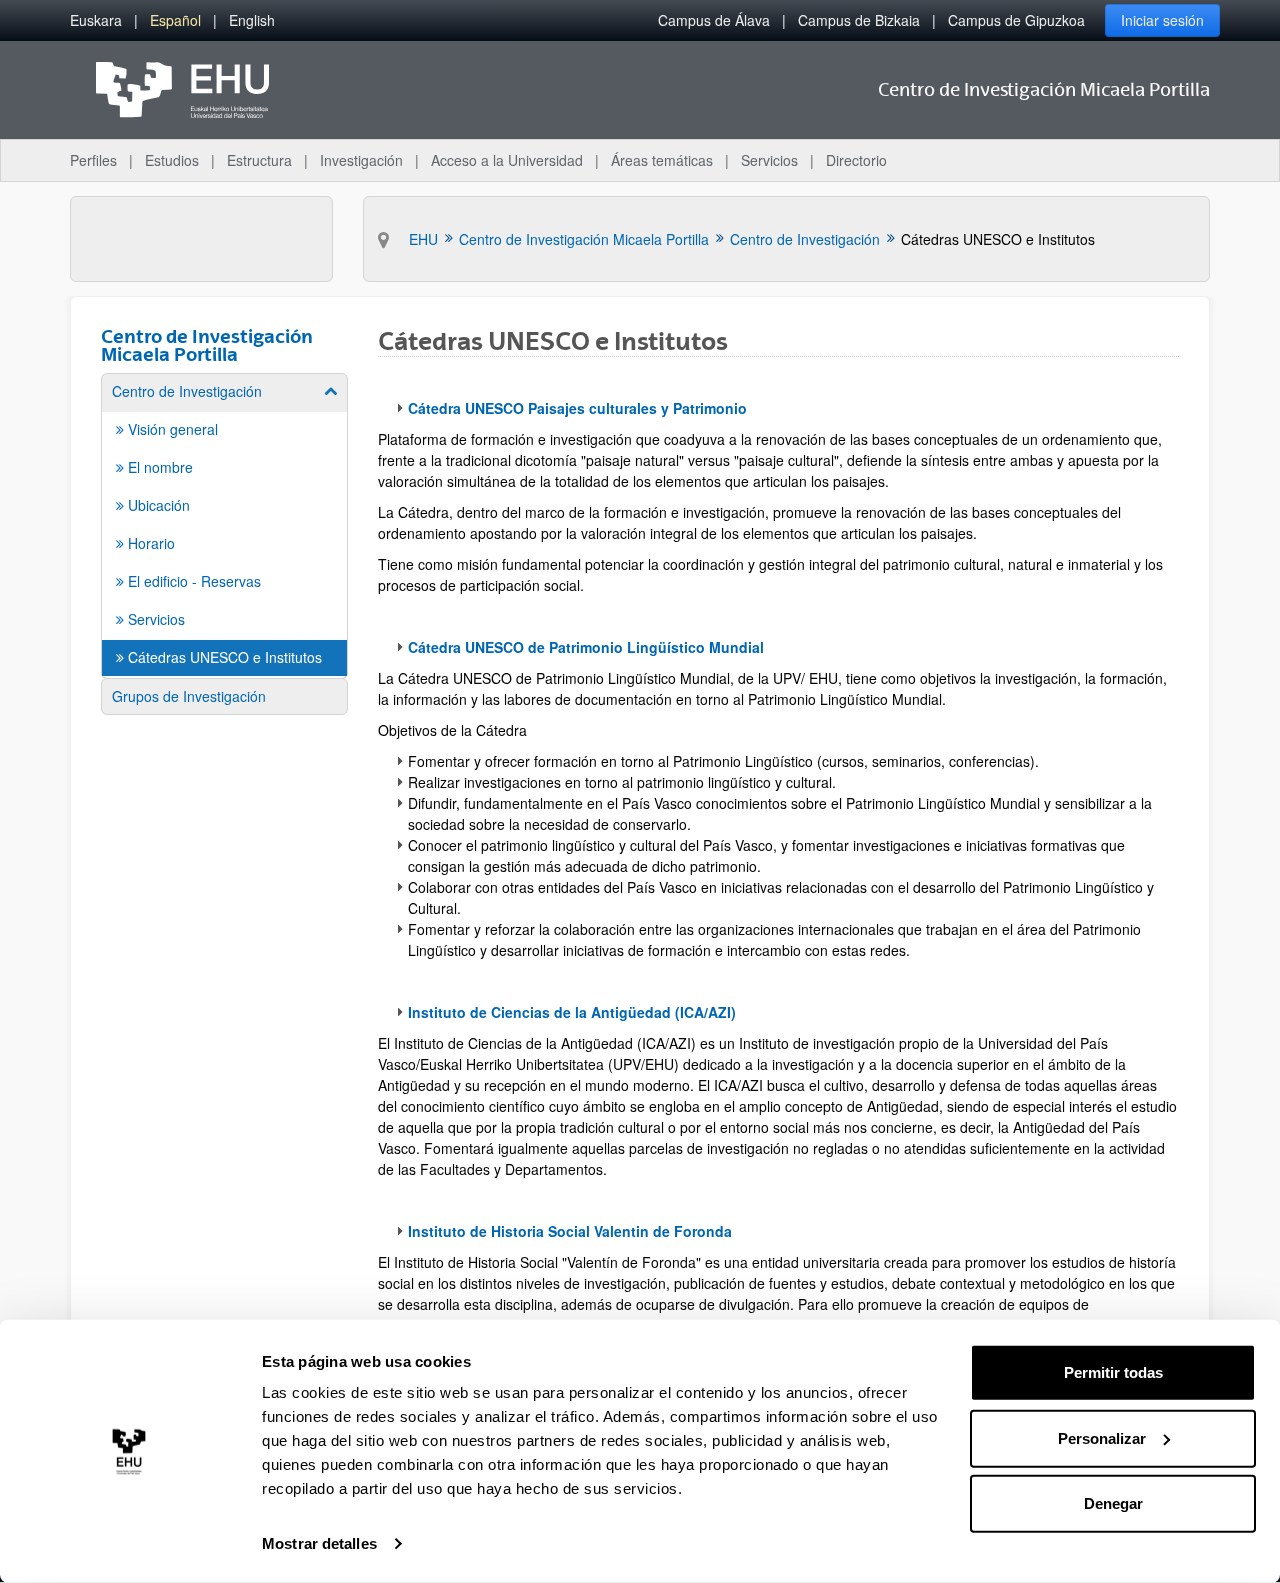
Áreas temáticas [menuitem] (662, 160)
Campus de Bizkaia (859, 20)
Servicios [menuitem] (769, 160)
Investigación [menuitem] (361, 160)
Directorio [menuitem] (856, 160)
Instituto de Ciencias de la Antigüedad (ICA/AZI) (572, 1012)
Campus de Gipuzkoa (1016, 20)
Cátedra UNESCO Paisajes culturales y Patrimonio (577, 408)
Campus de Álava (714, 20)
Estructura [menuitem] (259, 160)
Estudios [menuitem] (172, 160)
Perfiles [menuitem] (93, 160)
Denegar (1113, 1503)
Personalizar (1102, 1437)
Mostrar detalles (319, 1543)
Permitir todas (1113, 1372)
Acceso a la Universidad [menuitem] (507, 160)
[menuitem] (96, 20)
